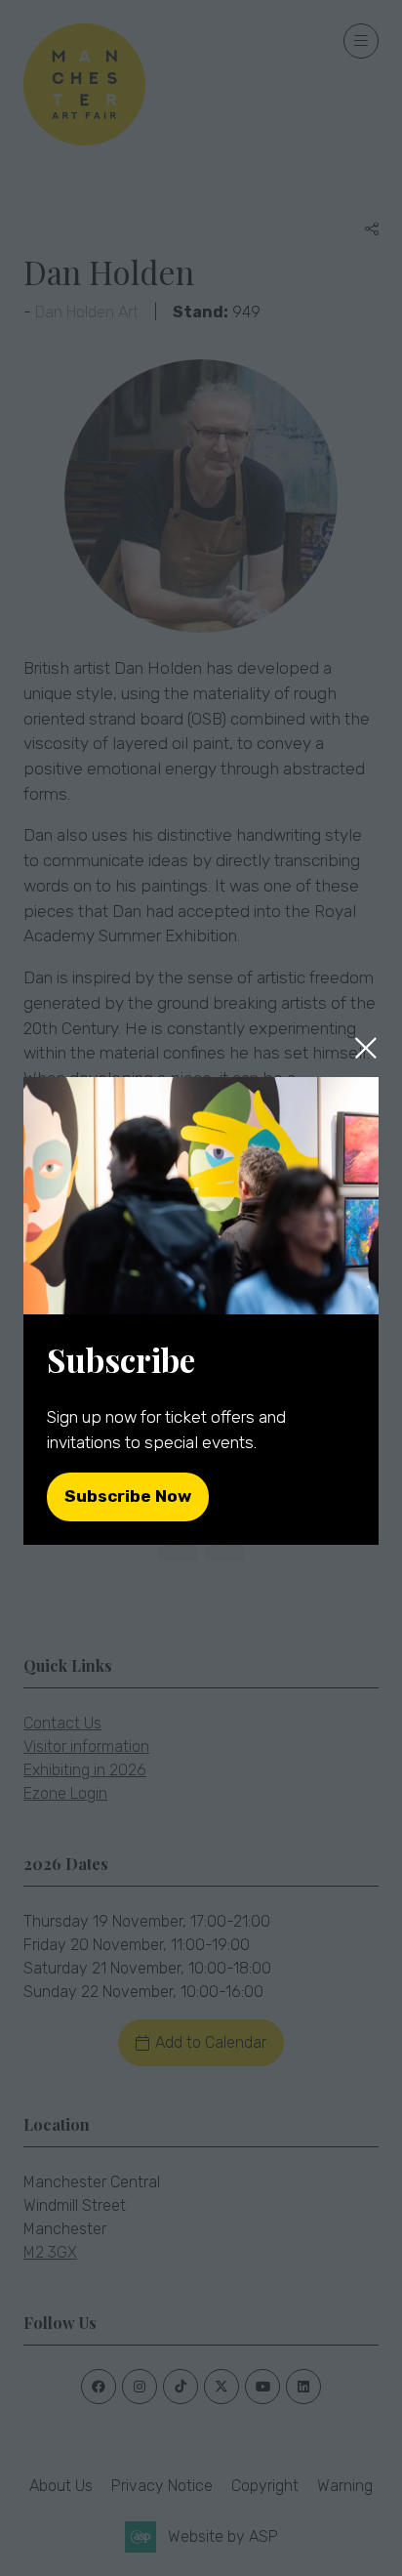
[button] (366, 1048)
